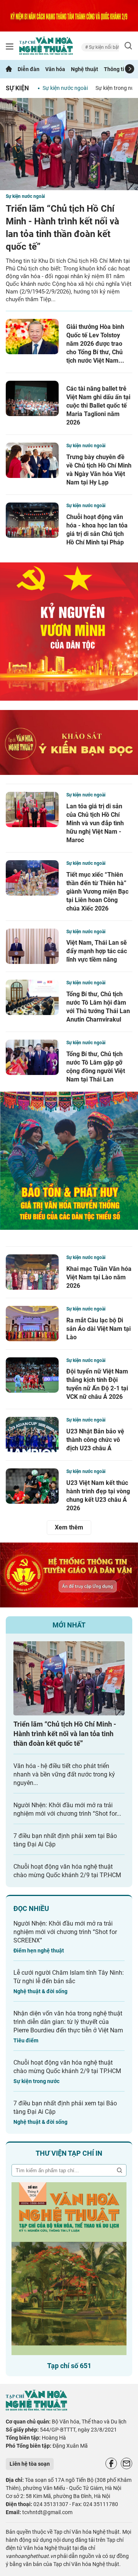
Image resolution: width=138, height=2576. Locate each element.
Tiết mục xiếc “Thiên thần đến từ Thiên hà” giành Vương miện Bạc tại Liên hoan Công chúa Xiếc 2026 (97, 892)
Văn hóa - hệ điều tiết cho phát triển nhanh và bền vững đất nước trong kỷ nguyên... (64, 1774)
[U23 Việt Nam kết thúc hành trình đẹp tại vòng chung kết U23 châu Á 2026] (32, 1486)
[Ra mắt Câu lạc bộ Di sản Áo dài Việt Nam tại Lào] (32, 1324)
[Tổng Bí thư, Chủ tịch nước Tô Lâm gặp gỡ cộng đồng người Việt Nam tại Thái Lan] (32, 1057)
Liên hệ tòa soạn (30, 2464)
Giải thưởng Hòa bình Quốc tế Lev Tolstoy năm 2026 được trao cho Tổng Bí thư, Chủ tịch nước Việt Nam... (95, 344)
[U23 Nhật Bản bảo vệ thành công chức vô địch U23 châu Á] (32, 1435)
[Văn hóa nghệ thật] (36, 2409)
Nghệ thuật (85, 69)
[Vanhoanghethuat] (9, 69)
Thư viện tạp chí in (69, 2153)
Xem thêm (69, 1527)
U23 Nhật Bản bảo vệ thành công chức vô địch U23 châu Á (95, 1440)
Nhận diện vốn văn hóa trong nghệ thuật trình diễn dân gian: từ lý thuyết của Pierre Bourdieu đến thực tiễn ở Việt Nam (68, 2022)
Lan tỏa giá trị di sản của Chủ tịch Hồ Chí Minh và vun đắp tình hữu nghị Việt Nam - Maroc (95, 823)
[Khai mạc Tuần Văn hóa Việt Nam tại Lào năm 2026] (32, 1272)
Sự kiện (17, 88)
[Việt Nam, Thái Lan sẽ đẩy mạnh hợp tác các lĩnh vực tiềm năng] (32, 946)
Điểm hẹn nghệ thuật (39, 1951)
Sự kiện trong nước (36, 2081)
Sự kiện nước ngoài (65, 88)
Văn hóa (55, 69)
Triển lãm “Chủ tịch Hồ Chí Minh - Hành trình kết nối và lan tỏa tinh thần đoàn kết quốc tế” (65, 1734)
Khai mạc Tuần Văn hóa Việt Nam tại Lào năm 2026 (99, 1277)
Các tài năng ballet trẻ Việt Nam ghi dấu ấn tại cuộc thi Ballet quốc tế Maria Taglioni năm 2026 (98, 406)
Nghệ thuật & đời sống (40, 1991)
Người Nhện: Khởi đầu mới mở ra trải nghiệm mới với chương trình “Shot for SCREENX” (65, 1932)
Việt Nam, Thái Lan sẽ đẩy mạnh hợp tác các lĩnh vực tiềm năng (97, 951)
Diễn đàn (29, 69)
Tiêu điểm (26, 2040)
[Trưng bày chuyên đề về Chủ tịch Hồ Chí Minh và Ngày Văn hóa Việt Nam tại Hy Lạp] (32, 460)
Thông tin (116, 69)
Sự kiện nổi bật (90, 47)
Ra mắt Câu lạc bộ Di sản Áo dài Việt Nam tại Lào (99, 1329)
